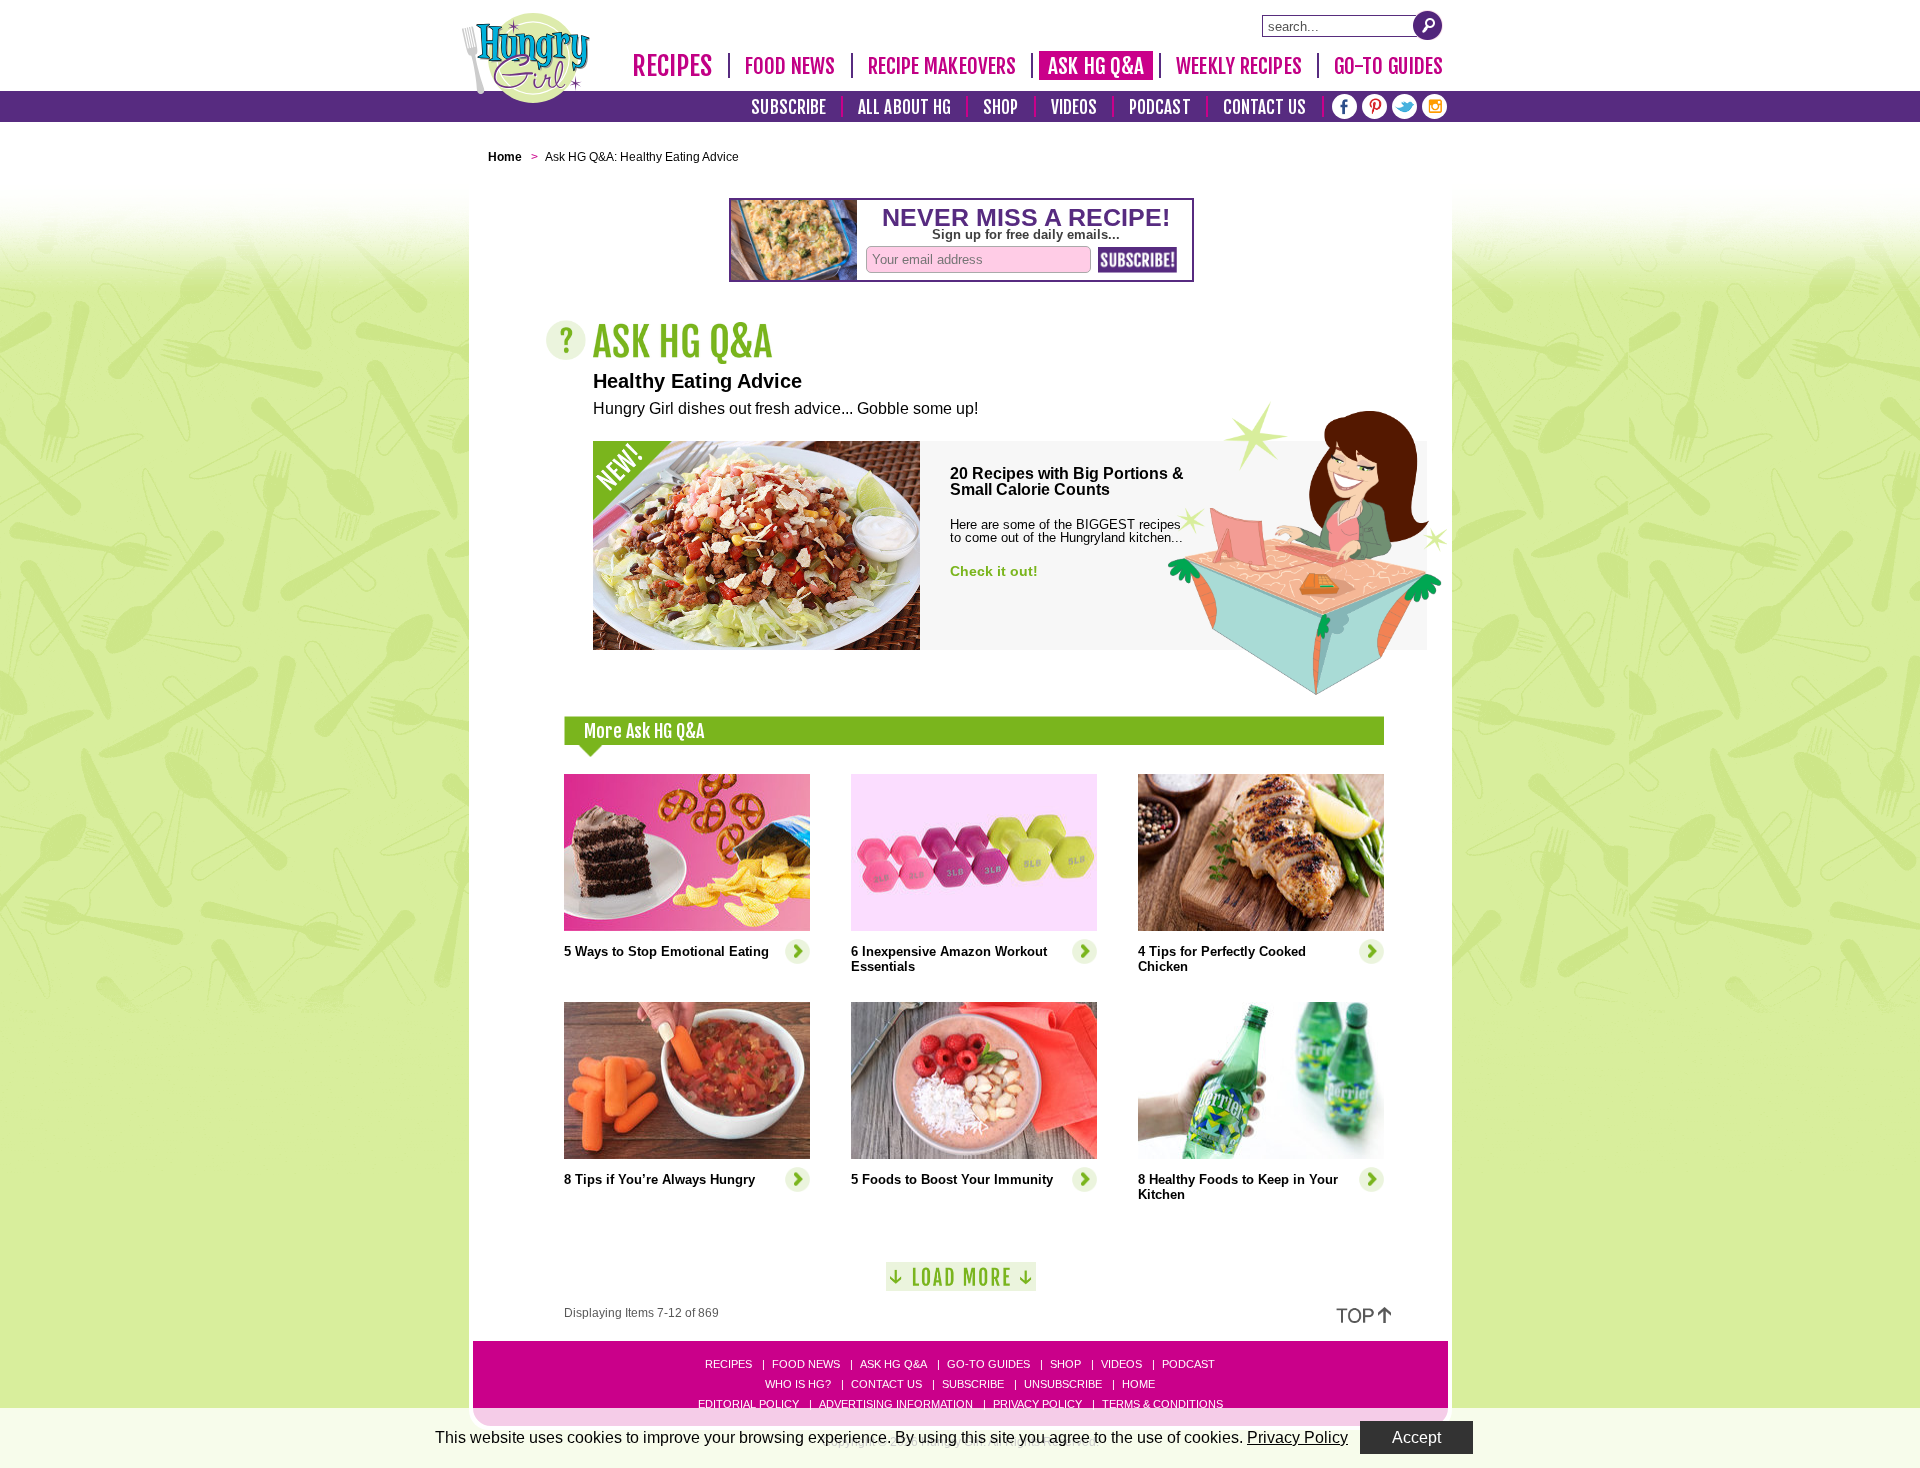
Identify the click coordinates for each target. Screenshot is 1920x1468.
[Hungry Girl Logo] (526, 58)
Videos (1074, 107)
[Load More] (961, 1284)
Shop (1000, 107)
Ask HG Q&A (1096, 66)
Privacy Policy (1037, 1404)
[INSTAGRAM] (1434, 104)
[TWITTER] (1404, 104)
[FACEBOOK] (1344, 104)
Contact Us (1265, 107)
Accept (1416, 1437)
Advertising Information (896, 1404)
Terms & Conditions (1162, 1404)
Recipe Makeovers (942, 66)
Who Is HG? (798, 1384)
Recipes (672, 66)
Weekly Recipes (1238, 66)
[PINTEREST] (1374, 104)
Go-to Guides (988, 1364)
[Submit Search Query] (1428, 25)
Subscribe (788, 107)
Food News (790, 66)
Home (1138, 1384)
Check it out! (994, 571)
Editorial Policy (748, 1404)
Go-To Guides (1388, 66)
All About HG (904, 107)
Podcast (1160, 107)
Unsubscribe (1063, 1384)
